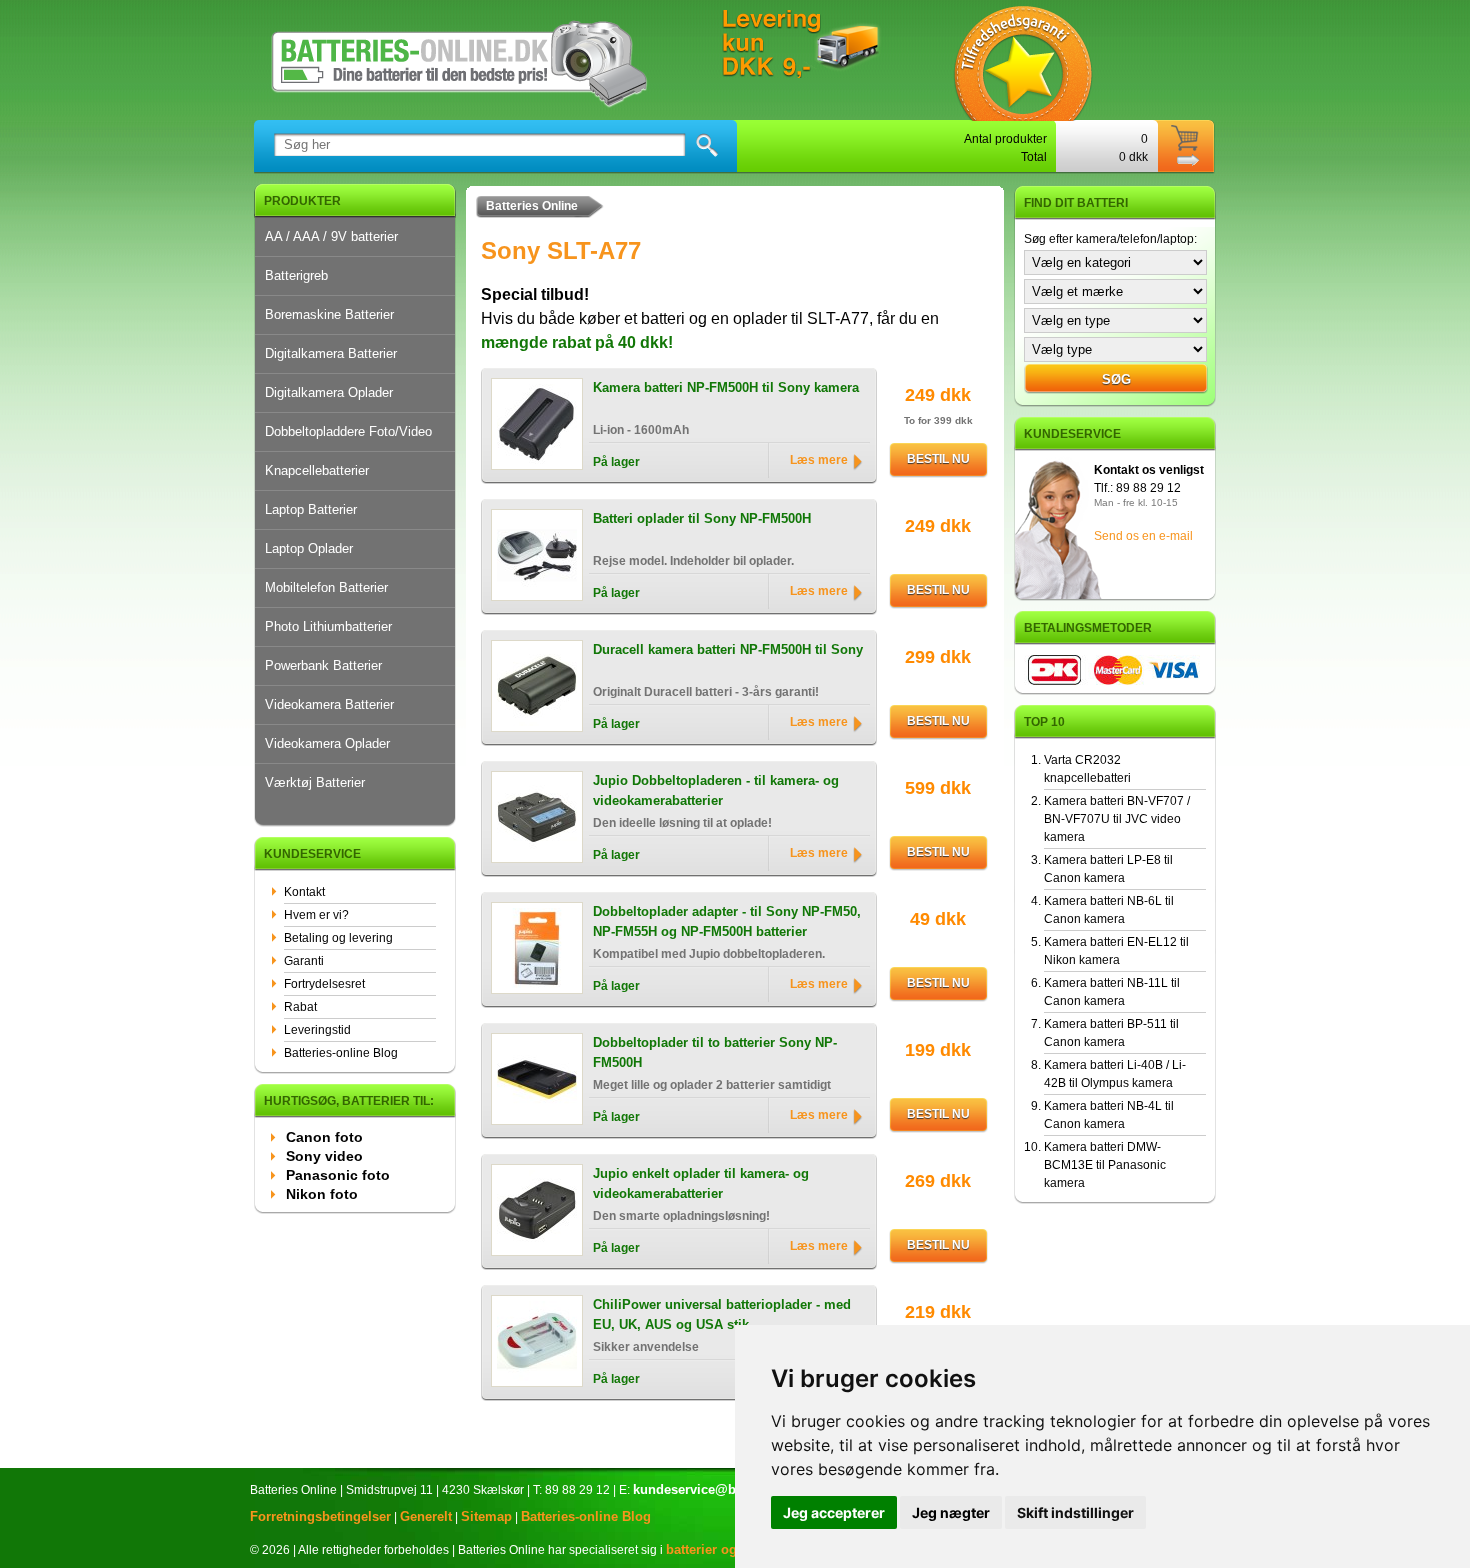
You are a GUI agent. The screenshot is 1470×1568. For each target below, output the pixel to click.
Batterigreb (296, 275)
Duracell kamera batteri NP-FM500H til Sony (728, 649)
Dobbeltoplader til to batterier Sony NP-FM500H (715, 1052)
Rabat (300, 1007)
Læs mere (819, 460)
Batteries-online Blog (341, 1053)
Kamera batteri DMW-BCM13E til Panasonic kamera (1105, 1165)
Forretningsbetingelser (320, 1516)
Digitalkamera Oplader (329, 392)
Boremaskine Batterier (329, 314)
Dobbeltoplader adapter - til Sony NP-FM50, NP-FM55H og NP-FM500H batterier (727, 921)
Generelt (426, 1516)
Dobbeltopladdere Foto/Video (348, 431)
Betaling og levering (338, 938)
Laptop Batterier (311, 509)
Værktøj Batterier (315, 782)
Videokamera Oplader (327, 743)
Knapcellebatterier (317, 470)
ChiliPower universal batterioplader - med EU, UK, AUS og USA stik (722, 1314)
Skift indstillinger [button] (1075, 1512)
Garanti (304, 961)
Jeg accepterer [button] (834, 1512)
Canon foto (324, 1137)
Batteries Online (532, 206)
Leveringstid (317, 1030)
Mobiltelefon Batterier (326, 587)
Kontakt (304, 892)
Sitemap (486, 1516)
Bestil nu (938, 459)
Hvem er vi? (316, 915)
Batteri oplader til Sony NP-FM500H (702, 518)
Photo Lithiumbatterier (328, 626)
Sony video (324, 1156)
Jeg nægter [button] (951, 1512)
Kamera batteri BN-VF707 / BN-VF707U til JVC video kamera (1117, 819)
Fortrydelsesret (324, 984)
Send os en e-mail (1143, 536)
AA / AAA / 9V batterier (331, 236)
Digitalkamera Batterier (331, 353)
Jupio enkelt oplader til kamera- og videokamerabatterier (701, 1183)
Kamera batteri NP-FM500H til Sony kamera (726, 387)
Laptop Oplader (309, 548)
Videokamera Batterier (329, 704)
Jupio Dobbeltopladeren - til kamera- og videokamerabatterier (716, 790)
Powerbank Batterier (323, 665)
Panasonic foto (338, 1175)
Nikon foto (322, 1194)
